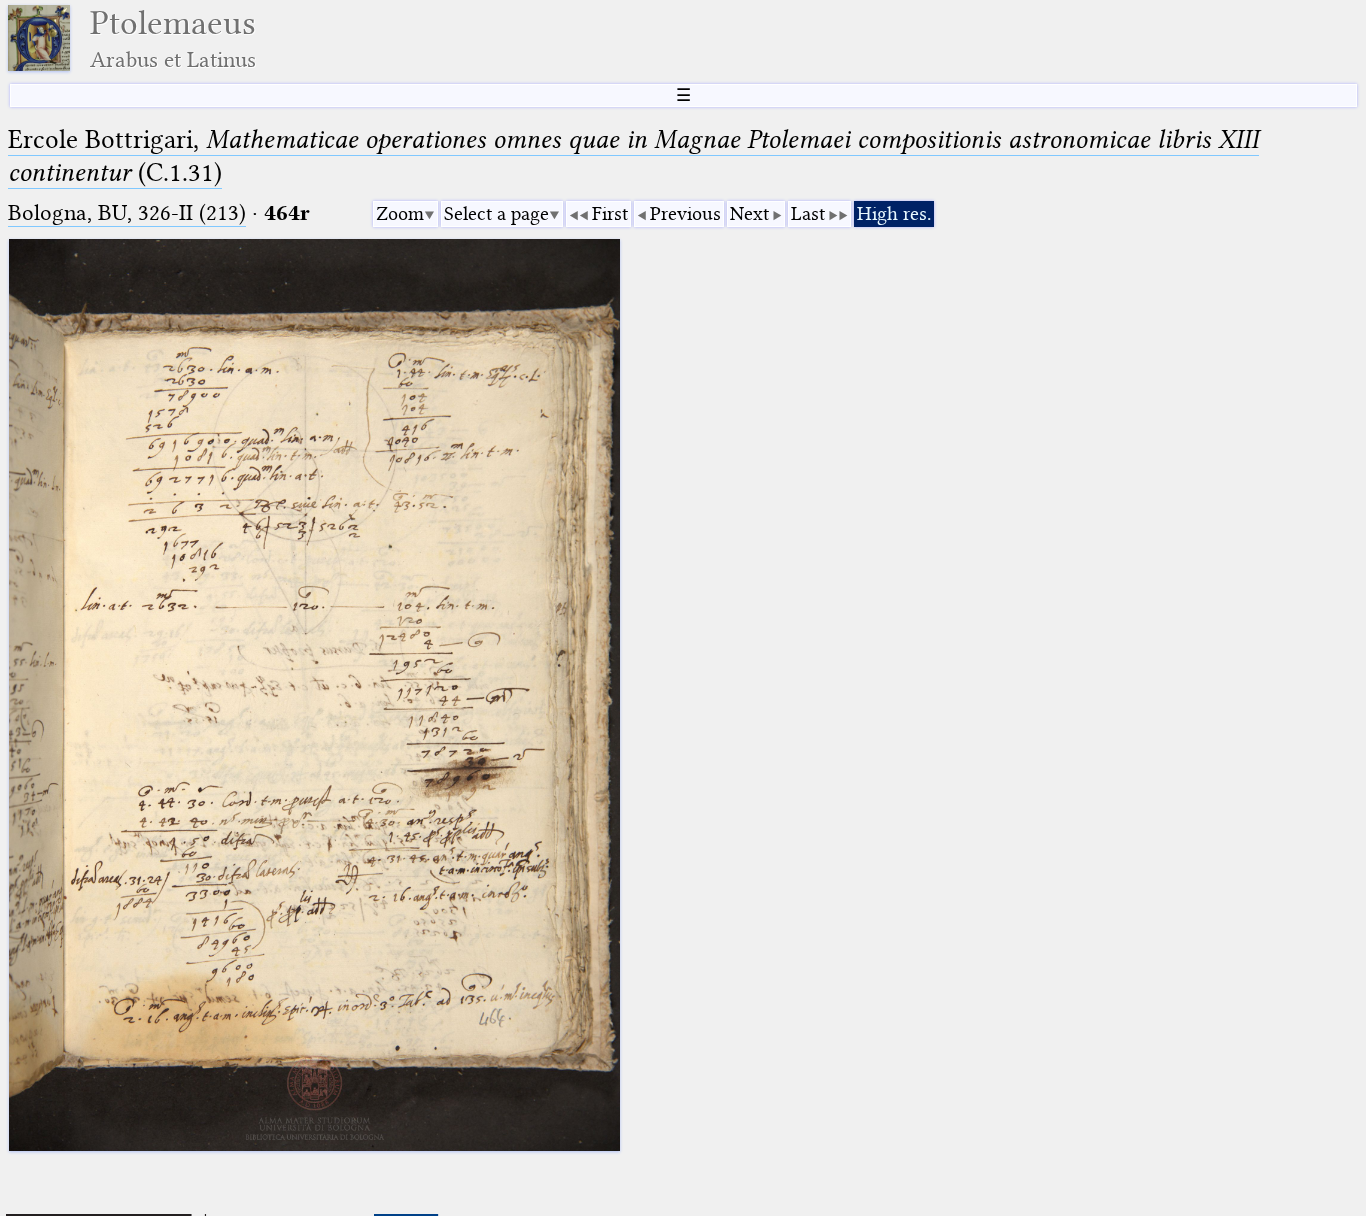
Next (749, 213)
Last (808, 213)
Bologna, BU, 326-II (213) (127, 212)
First (610, 213)
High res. (894, 213)
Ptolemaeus (173, 38)
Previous (685, 213)
